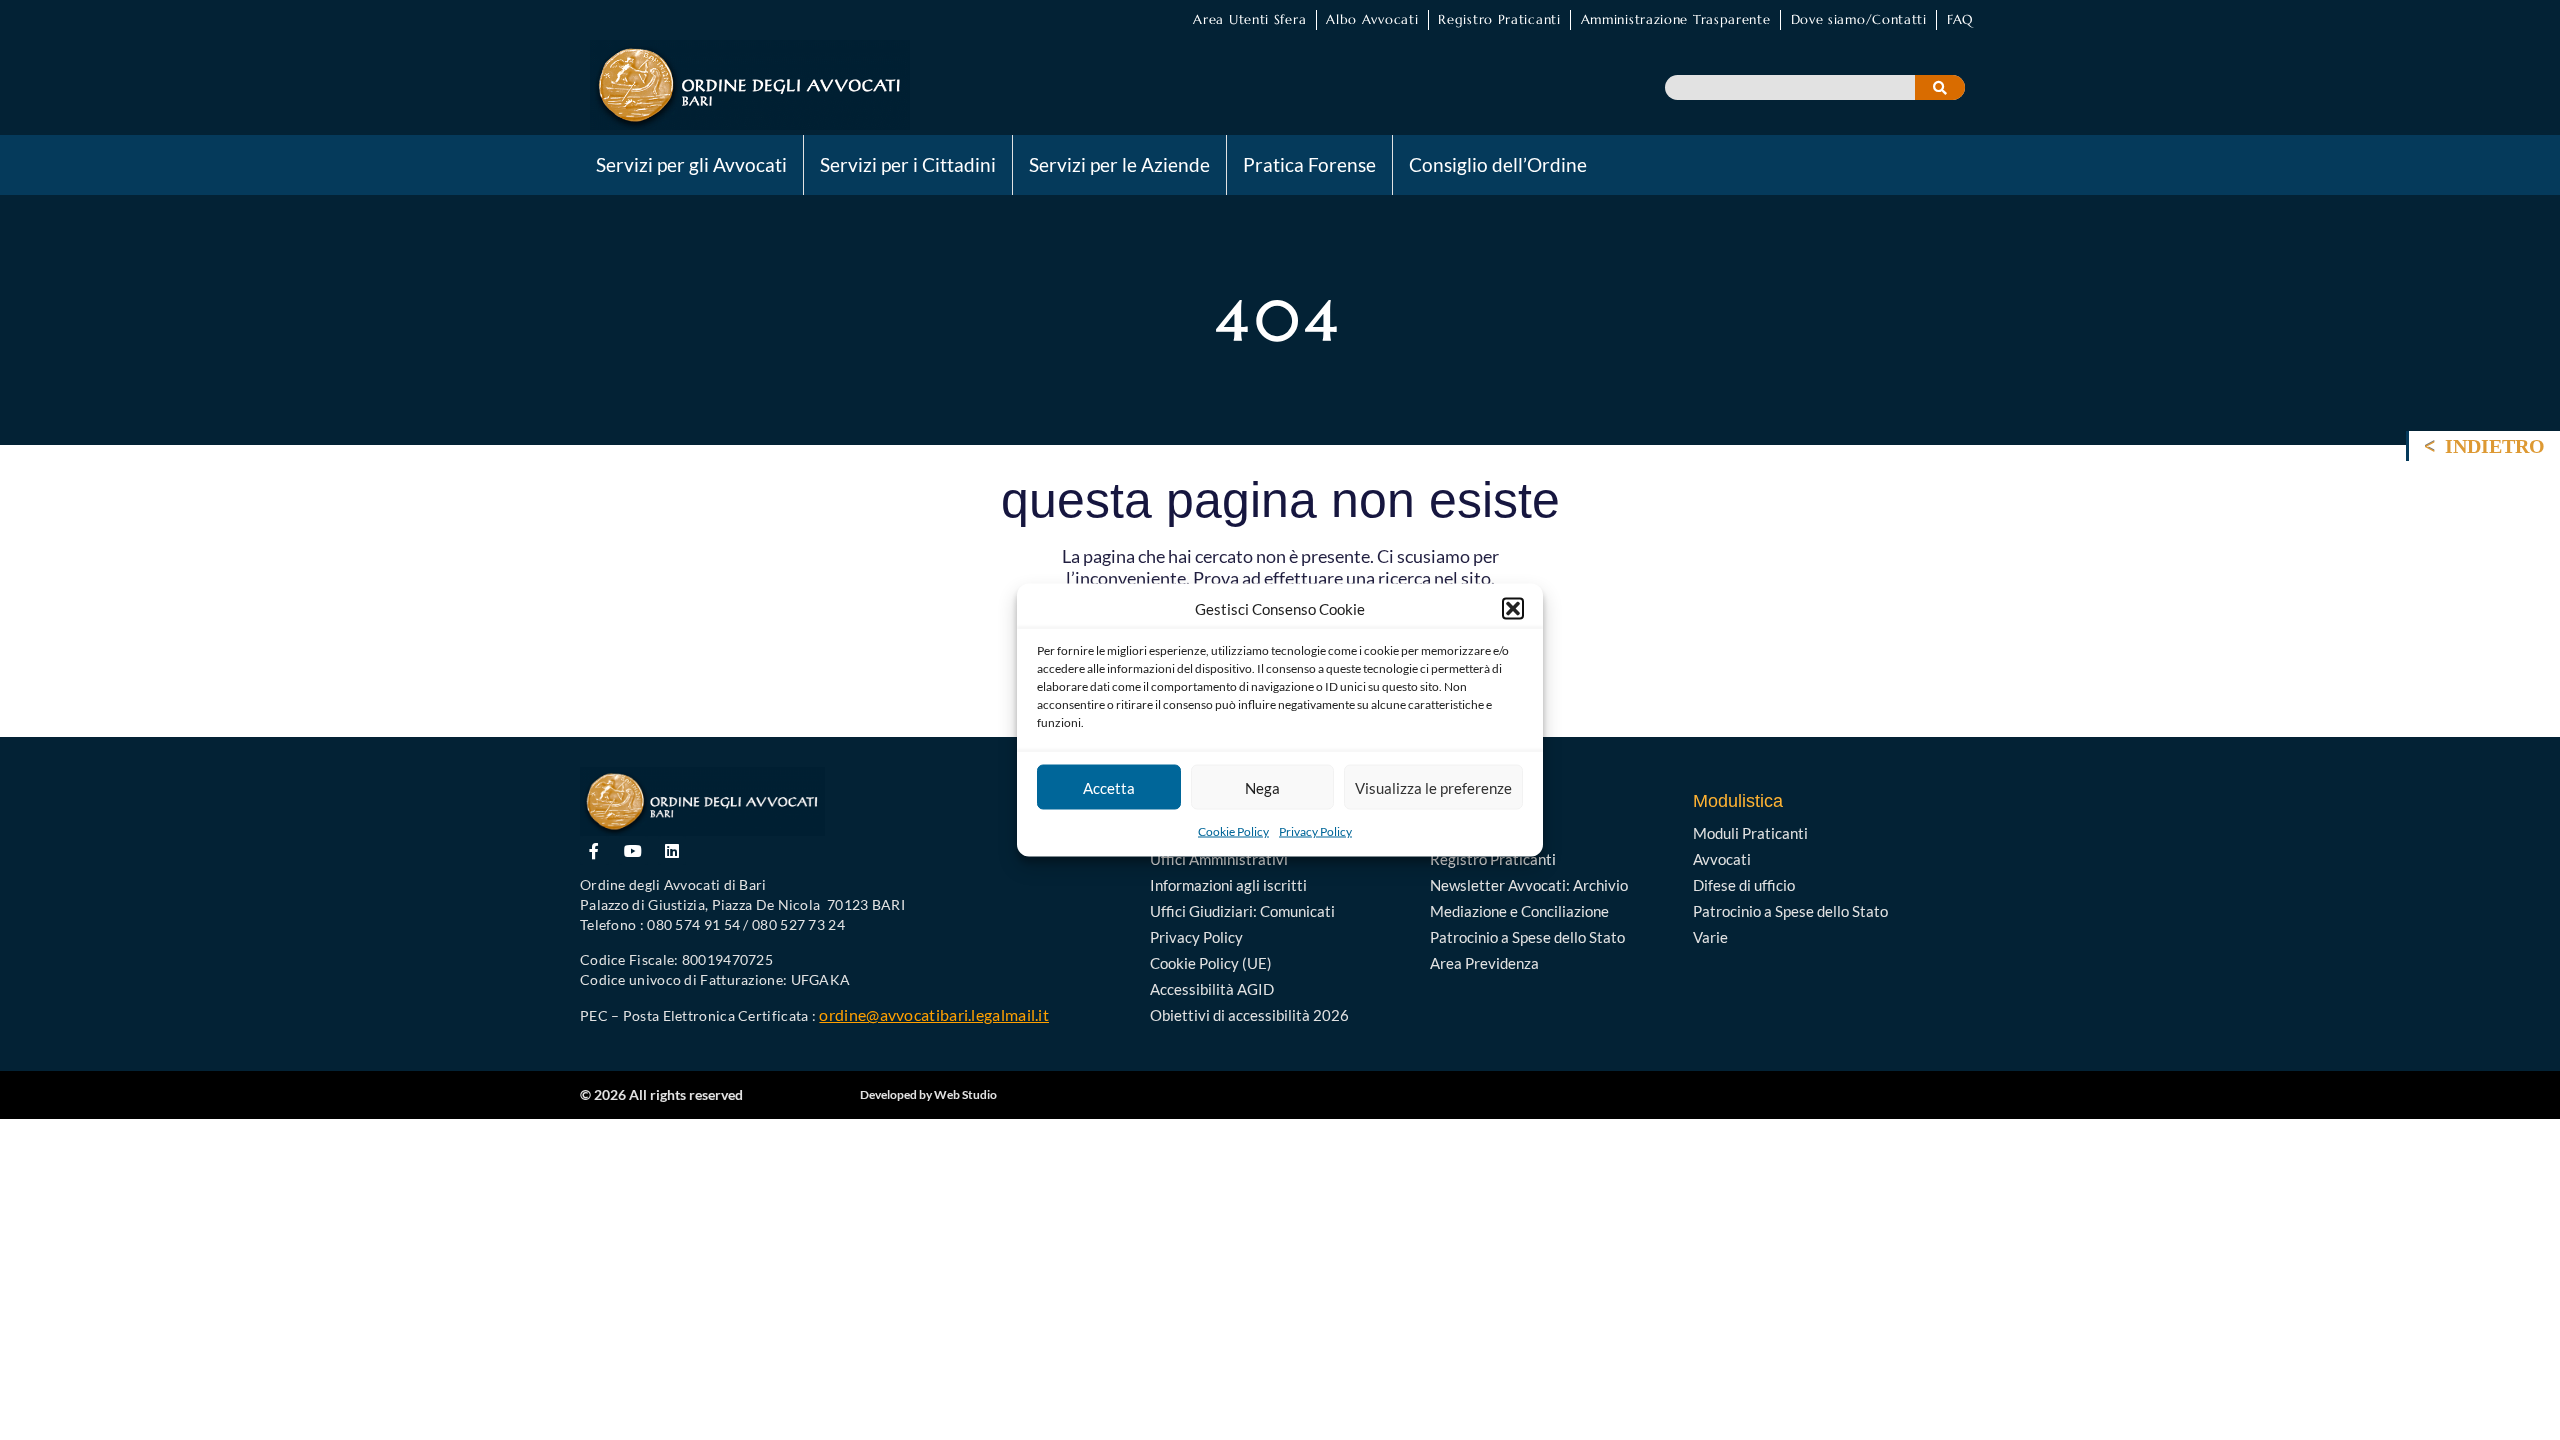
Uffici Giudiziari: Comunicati (1242, 911)
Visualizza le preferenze (1433, 787)
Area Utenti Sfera (1249, 19)
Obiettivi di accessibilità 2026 (1249, 1015)
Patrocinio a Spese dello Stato (1527, 937)
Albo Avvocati (1372, 19)
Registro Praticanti (1499, 19)
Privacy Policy (1315, 831)
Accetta (1109, 787)
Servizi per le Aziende (1119, 164)
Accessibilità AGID (1212, 989)
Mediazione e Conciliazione (1519, 911)
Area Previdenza (1484, 963)
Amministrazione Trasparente (1676, 19)
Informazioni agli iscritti (1228, 885)
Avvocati (1722, 859)
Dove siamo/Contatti (1859, 19)
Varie (1710, 937)
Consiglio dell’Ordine (1498, 164)
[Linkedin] (672, 850)
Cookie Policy (1233, 831)
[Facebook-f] (594, 850)
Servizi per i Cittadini (908, 164)
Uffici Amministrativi (1219, 859)
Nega (1262, 787)
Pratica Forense (1309, 164)
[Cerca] (1940, 87)
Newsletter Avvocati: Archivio (1529, 885)
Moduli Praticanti (1750, 833)
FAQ (1960, 19)
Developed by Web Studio (928, 1094)
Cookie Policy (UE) (1211, 963)
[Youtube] (633, 850)
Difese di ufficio (1744, 885)
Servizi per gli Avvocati (691, 164)
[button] (1513, 609)
